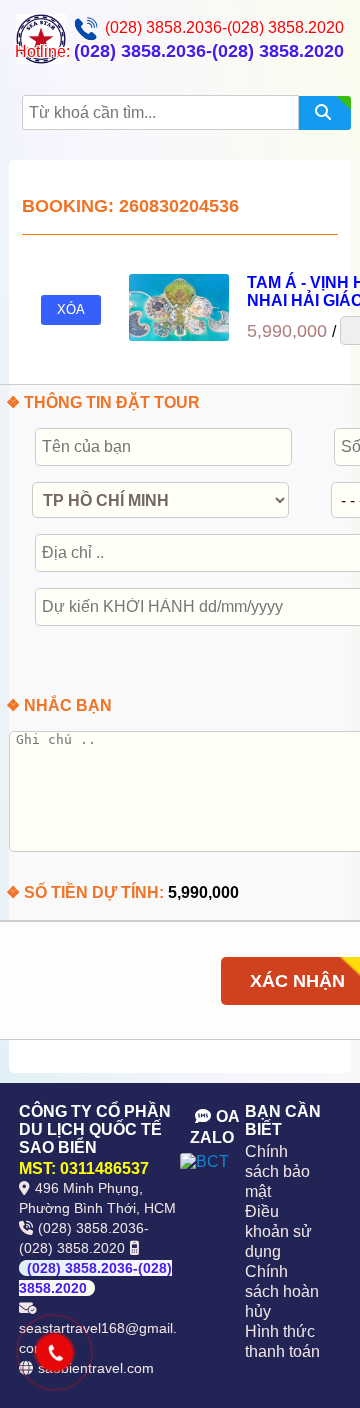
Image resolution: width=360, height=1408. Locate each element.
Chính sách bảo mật (277, 1171)
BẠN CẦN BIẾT (283, 1120)
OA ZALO (214, 1127)
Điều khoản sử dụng (278, 1231)
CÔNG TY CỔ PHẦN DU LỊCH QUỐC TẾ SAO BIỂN (95, 1129)
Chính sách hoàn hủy (282, 1291)
